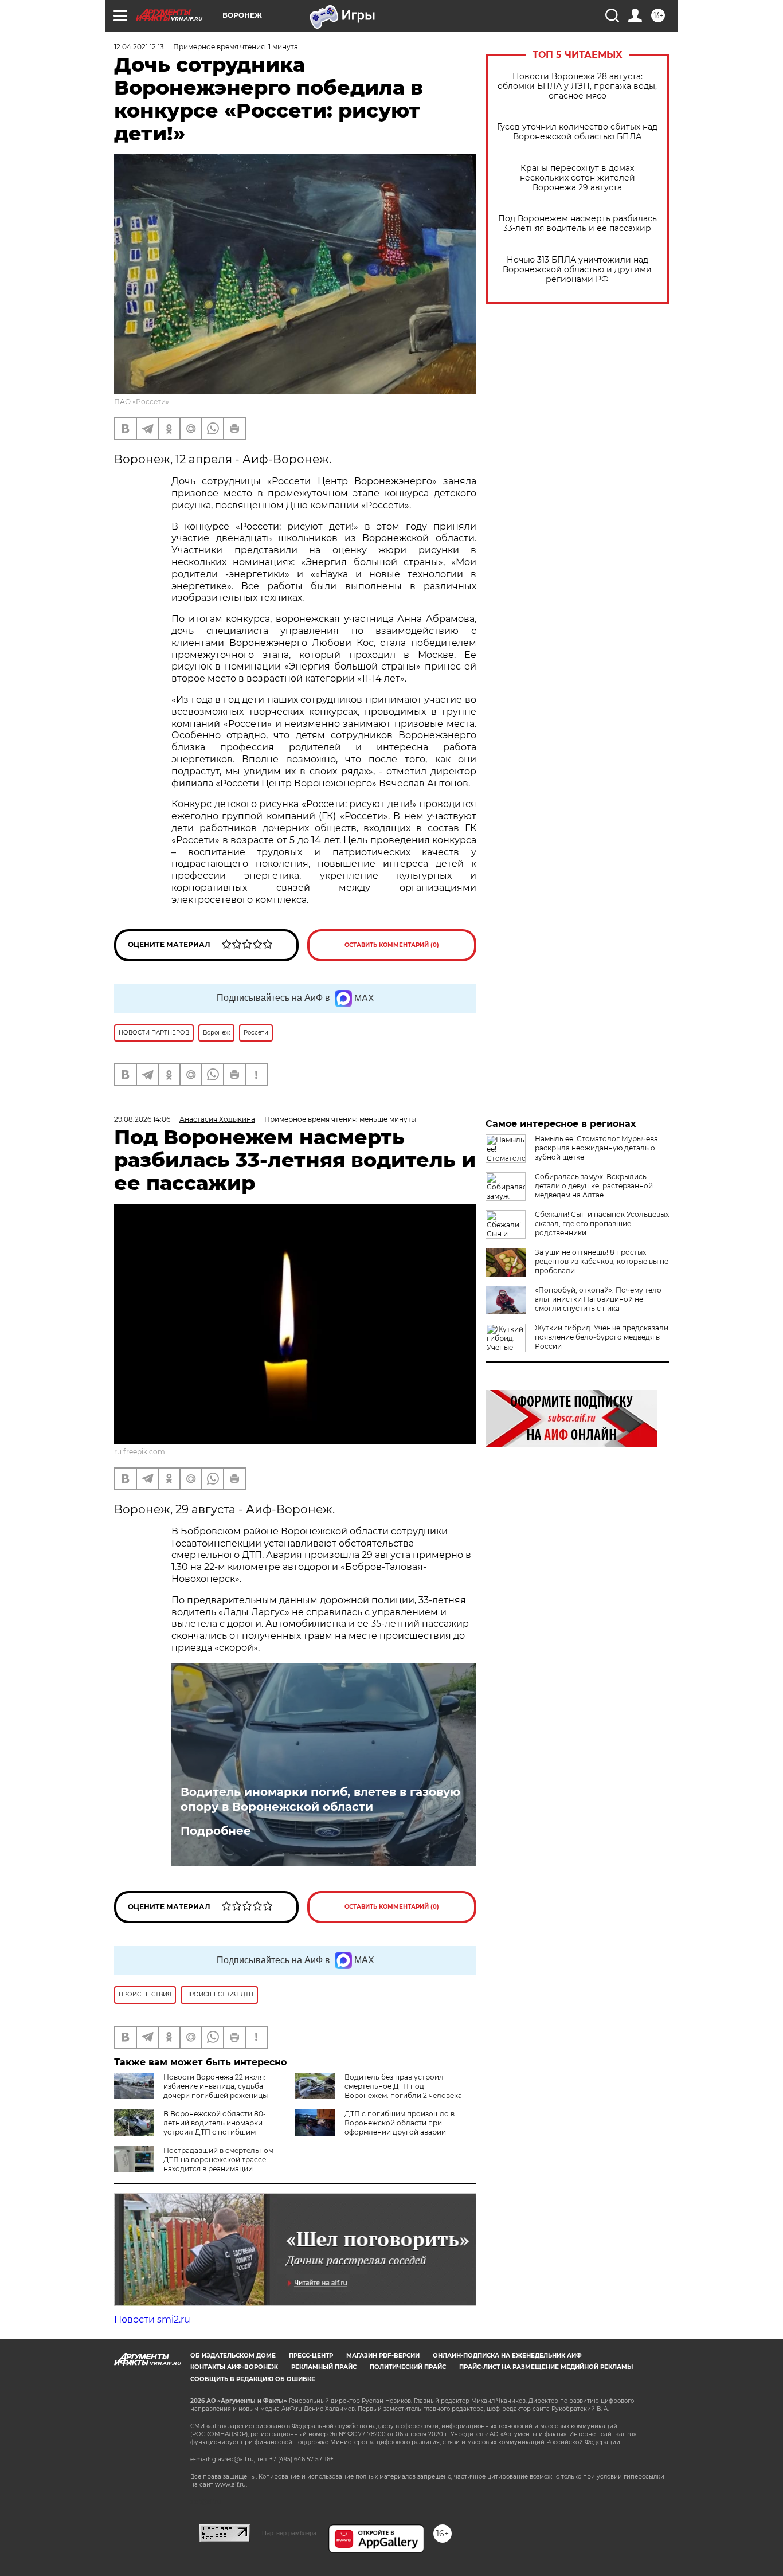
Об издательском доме (233, 2356)
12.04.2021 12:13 (139, 47)
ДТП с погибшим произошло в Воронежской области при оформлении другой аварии (400, 2123)
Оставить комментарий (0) (392, 945)
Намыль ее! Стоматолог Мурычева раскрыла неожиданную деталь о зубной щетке (596, 1148)
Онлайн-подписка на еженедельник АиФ (507, 2356)
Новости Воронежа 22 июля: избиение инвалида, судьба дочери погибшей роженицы (216, 2086)
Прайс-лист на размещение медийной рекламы (546, 2367)
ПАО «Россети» (142, 402)
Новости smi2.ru (152, 2319)
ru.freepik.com (140, 1452)
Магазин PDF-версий (383, 2356)
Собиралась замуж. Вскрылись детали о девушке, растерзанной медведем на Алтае (594, 1186)
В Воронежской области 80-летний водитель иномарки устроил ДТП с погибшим (215, 2123)
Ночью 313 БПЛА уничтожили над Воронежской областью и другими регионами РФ (577, 270)
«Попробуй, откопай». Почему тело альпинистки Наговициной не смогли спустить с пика (598, 1299)
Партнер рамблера (289, 2533)
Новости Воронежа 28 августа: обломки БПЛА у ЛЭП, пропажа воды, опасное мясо (577, 86)
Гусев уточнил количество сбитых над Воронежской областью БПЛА (577, 132)
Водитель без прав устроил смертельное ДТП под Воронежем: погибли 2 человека (403, 2086)
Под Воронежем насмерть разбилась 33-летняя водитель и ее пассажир (578, 224)
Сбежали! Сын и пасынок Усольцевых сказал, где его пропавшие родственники (602, 1224)
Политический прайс (408, 2367)
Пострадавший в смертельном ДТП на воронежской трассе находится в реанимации (218, 2160)
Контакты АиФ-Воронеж (234, 2367)
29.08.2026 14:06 (142, 1119)
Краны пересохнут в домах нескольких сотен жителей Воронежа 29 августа (578, 178)
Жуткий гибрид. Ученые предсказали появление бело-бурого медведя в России (602, 1337)
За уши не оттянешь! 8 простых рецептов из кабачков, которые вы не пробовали (602, 1261)
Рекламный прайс (324, 2367)
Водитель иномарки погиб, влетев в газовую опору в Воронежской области (320, 1799)
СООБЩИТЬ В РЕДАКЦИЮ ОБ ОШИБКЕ (253, 2379)
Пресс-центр (311, 2356)
